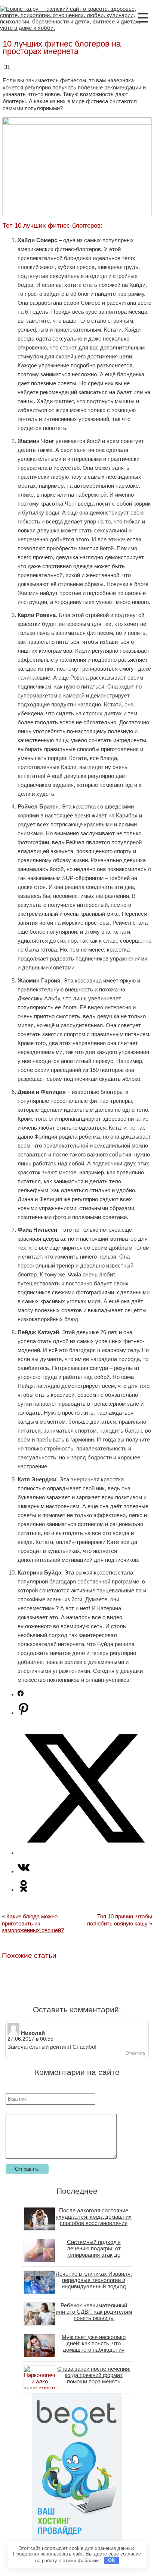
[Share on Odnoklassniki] (24, 1890)
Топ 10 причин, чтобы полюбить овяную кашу (120, 1920)
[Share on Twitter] (84, 1853)
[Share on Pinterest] (24, 1713)
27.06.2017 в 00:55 (30, 2039)
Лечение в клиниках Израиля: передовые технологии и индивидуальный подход (94, 2280)
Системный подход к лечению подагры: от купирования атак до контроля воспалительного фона (94, 2255)
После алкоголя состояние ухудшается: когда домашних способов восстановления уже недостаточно (94, 2220)
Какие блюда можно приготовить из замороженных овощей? (33, 1923)
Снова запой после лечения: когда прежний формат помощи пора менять (94, 2375)
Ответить (135, 2053)
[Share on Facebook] (21, 1694)
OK (112, 2560)
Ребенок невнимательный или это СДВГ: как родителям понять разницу (94, 2312)
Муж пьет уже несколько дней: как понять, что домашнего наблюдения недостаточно (94, 2346)
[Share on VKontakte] (24, 1871)
